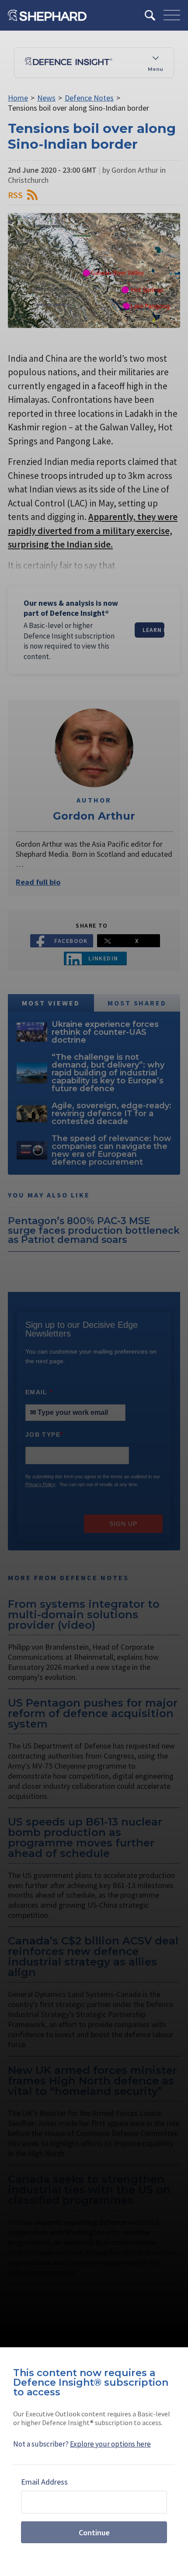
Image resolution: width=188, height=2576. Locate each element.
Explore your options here (110, 2444)
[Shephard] (47, 15)
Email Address (44, 2482)
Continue (94, 2532)
